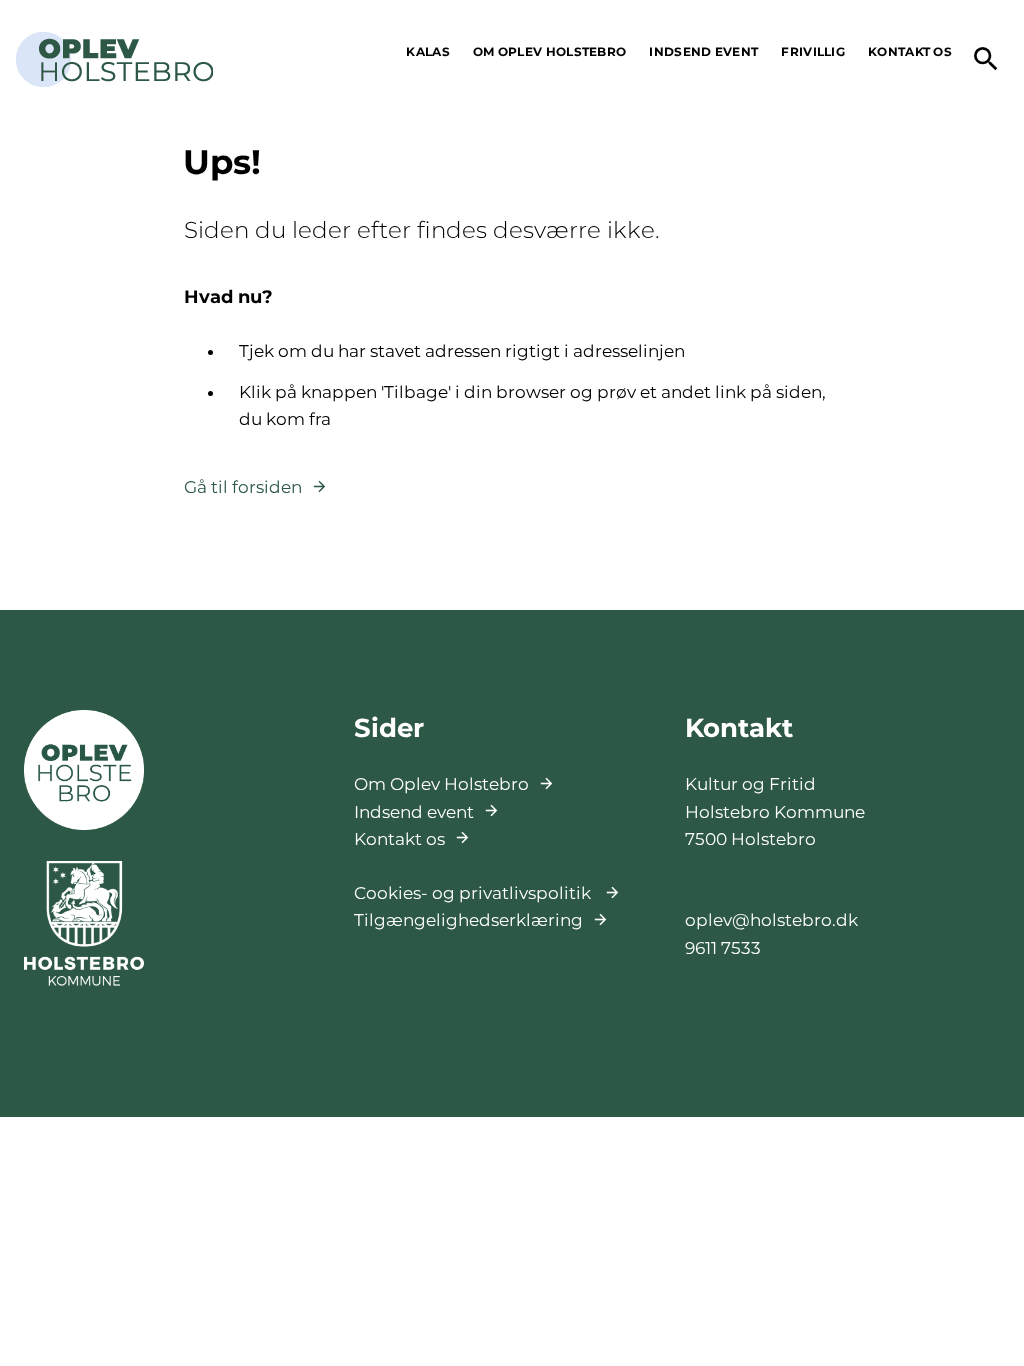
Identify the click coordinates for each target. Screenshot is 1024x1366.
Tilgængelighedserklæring (468, 920)
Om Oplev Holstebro (441, 784)
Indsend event (414, 812)
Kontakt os (399, 839)
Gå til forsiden (243, 487)
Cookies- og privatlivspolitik (474, 893)
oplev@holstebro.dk (771, 920)
